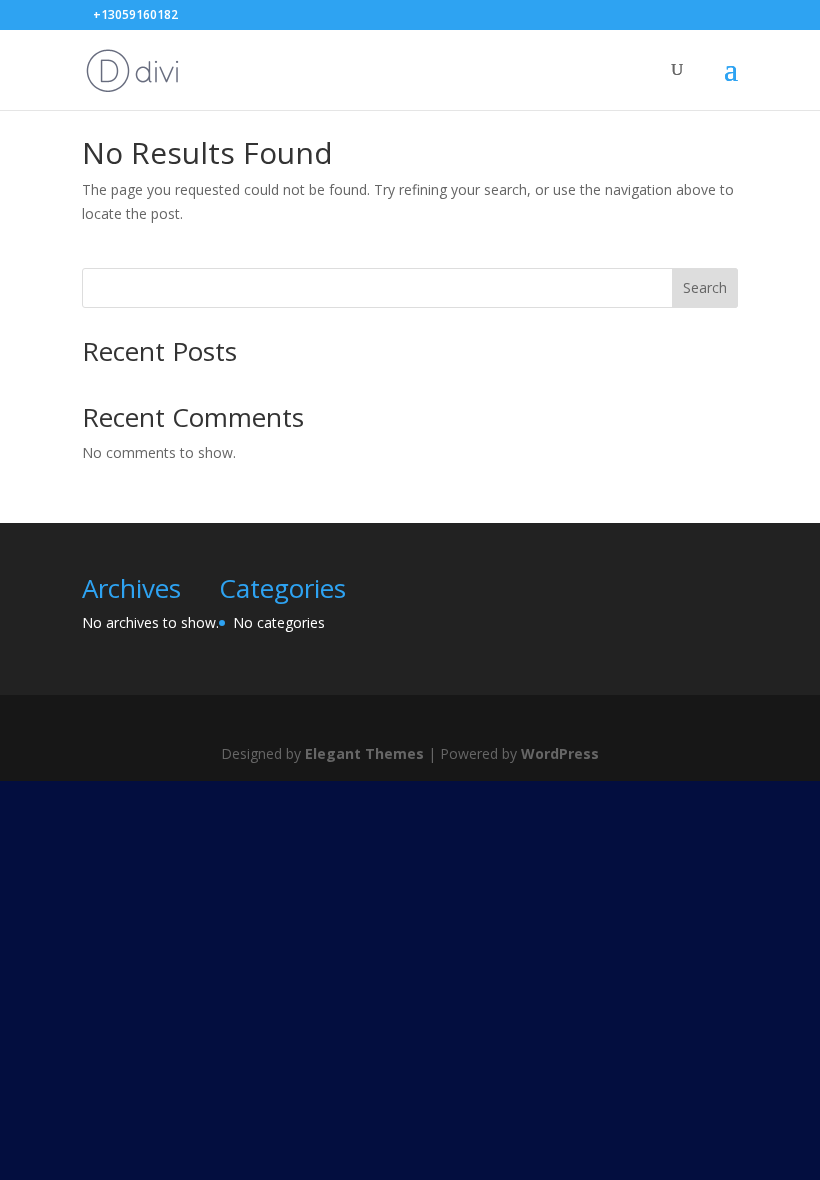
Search (705, 287)
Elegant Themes (364, 753)
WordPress (560, 753)
